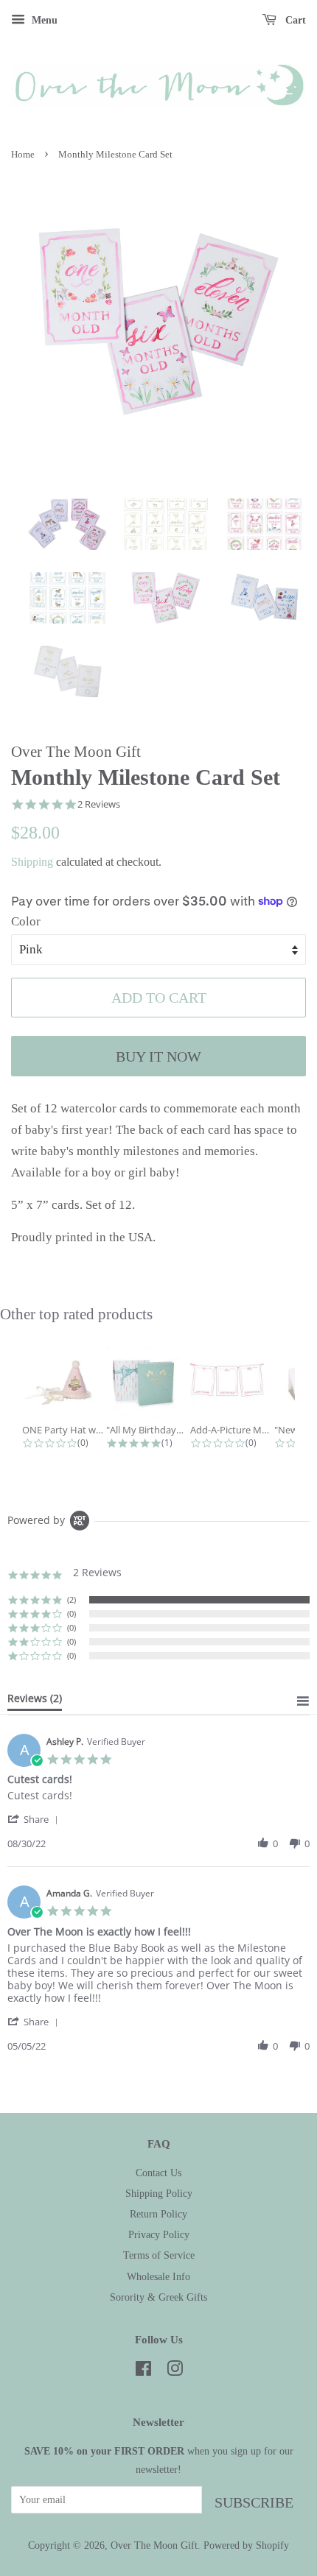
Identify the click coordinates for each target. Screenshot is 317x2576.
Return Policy (158, 2214)
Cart (294, 20)
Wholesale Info (158, 2276)
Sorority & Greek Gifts (158, 2297)
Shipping (32, 862)
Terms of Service (159, 2255)
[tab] (35, 1701)
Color (26, 921)
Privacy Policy (159, 2234)
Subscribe (254, 2502)
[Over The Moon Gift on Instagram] (175, 2371)
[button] (35, 1819)
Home (23, 155)
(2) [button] (72, 1599)
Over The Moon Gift (154, 2545)
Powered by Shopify (246, 2545)
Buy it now (158, 1056)
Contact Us (158, 2173)
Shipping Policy (159, 2193)
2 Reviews (99, 804)
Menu (43, 20)
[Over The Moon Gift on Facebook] (143, 2371)
